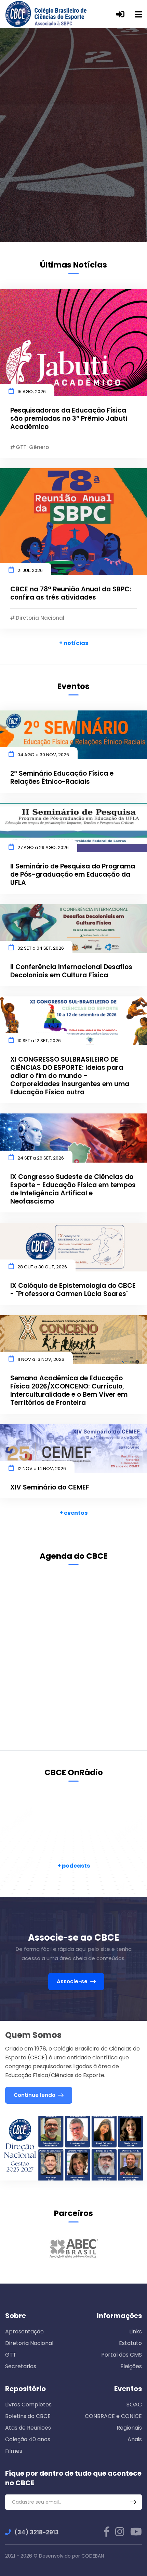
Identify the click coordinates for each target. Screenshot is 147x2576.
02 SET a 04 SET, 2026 (41, 948)
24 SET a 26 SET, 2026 (41, 1158)
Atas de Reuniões (28, 2428)
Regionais (129, 2428)
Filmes (14, 2451)
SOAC (134, 2405)
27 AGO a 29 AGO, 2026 (43, 847)
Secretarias (21, 2366)
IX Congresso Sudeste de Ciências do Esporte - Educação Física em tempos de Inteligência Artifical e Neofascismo (73, 1189)
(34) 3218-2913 (37, 2532)
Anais (135, 2439)
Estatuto (130, 2343)
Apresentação (24, 2332)
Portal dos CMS (122, 2355)
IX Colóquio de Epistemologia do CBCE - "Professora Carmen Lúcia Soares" (73, 1290)
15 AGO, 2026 (32, 392)
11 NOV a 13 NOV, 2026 (41, 1359)
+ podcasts (74, 1866)
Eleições (131, 2366)
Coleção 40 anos (28, 2439)
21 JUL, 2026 (30, 570)
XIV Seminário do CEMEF (50, 1487)
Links (136, 2332)
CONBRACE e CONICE (113, 2416)
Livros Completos (28, 2405)
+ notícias (74, 643)
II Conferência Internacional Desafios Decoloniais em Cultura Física (71, 971)
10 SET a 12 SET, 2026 (39, 1041)
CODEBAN (93, 2556)
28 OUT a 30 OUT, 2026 (42, 1267)
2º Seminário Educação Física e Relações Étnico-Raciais (62, 778)
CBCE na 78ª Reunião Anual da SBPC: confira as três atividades (71, 593)
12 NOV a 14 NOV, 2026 (42, 1469)
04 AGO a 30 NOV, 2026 (43, 755)
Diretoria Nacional (29, 2343)
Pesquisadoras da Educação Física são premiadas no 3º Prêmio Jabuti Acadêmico (69, 419)
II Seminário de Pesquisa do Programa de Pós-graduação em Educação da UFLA (73, 875)
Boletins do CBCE (28, 2416)
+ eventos (73, 1513)
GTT (11, 2355)
